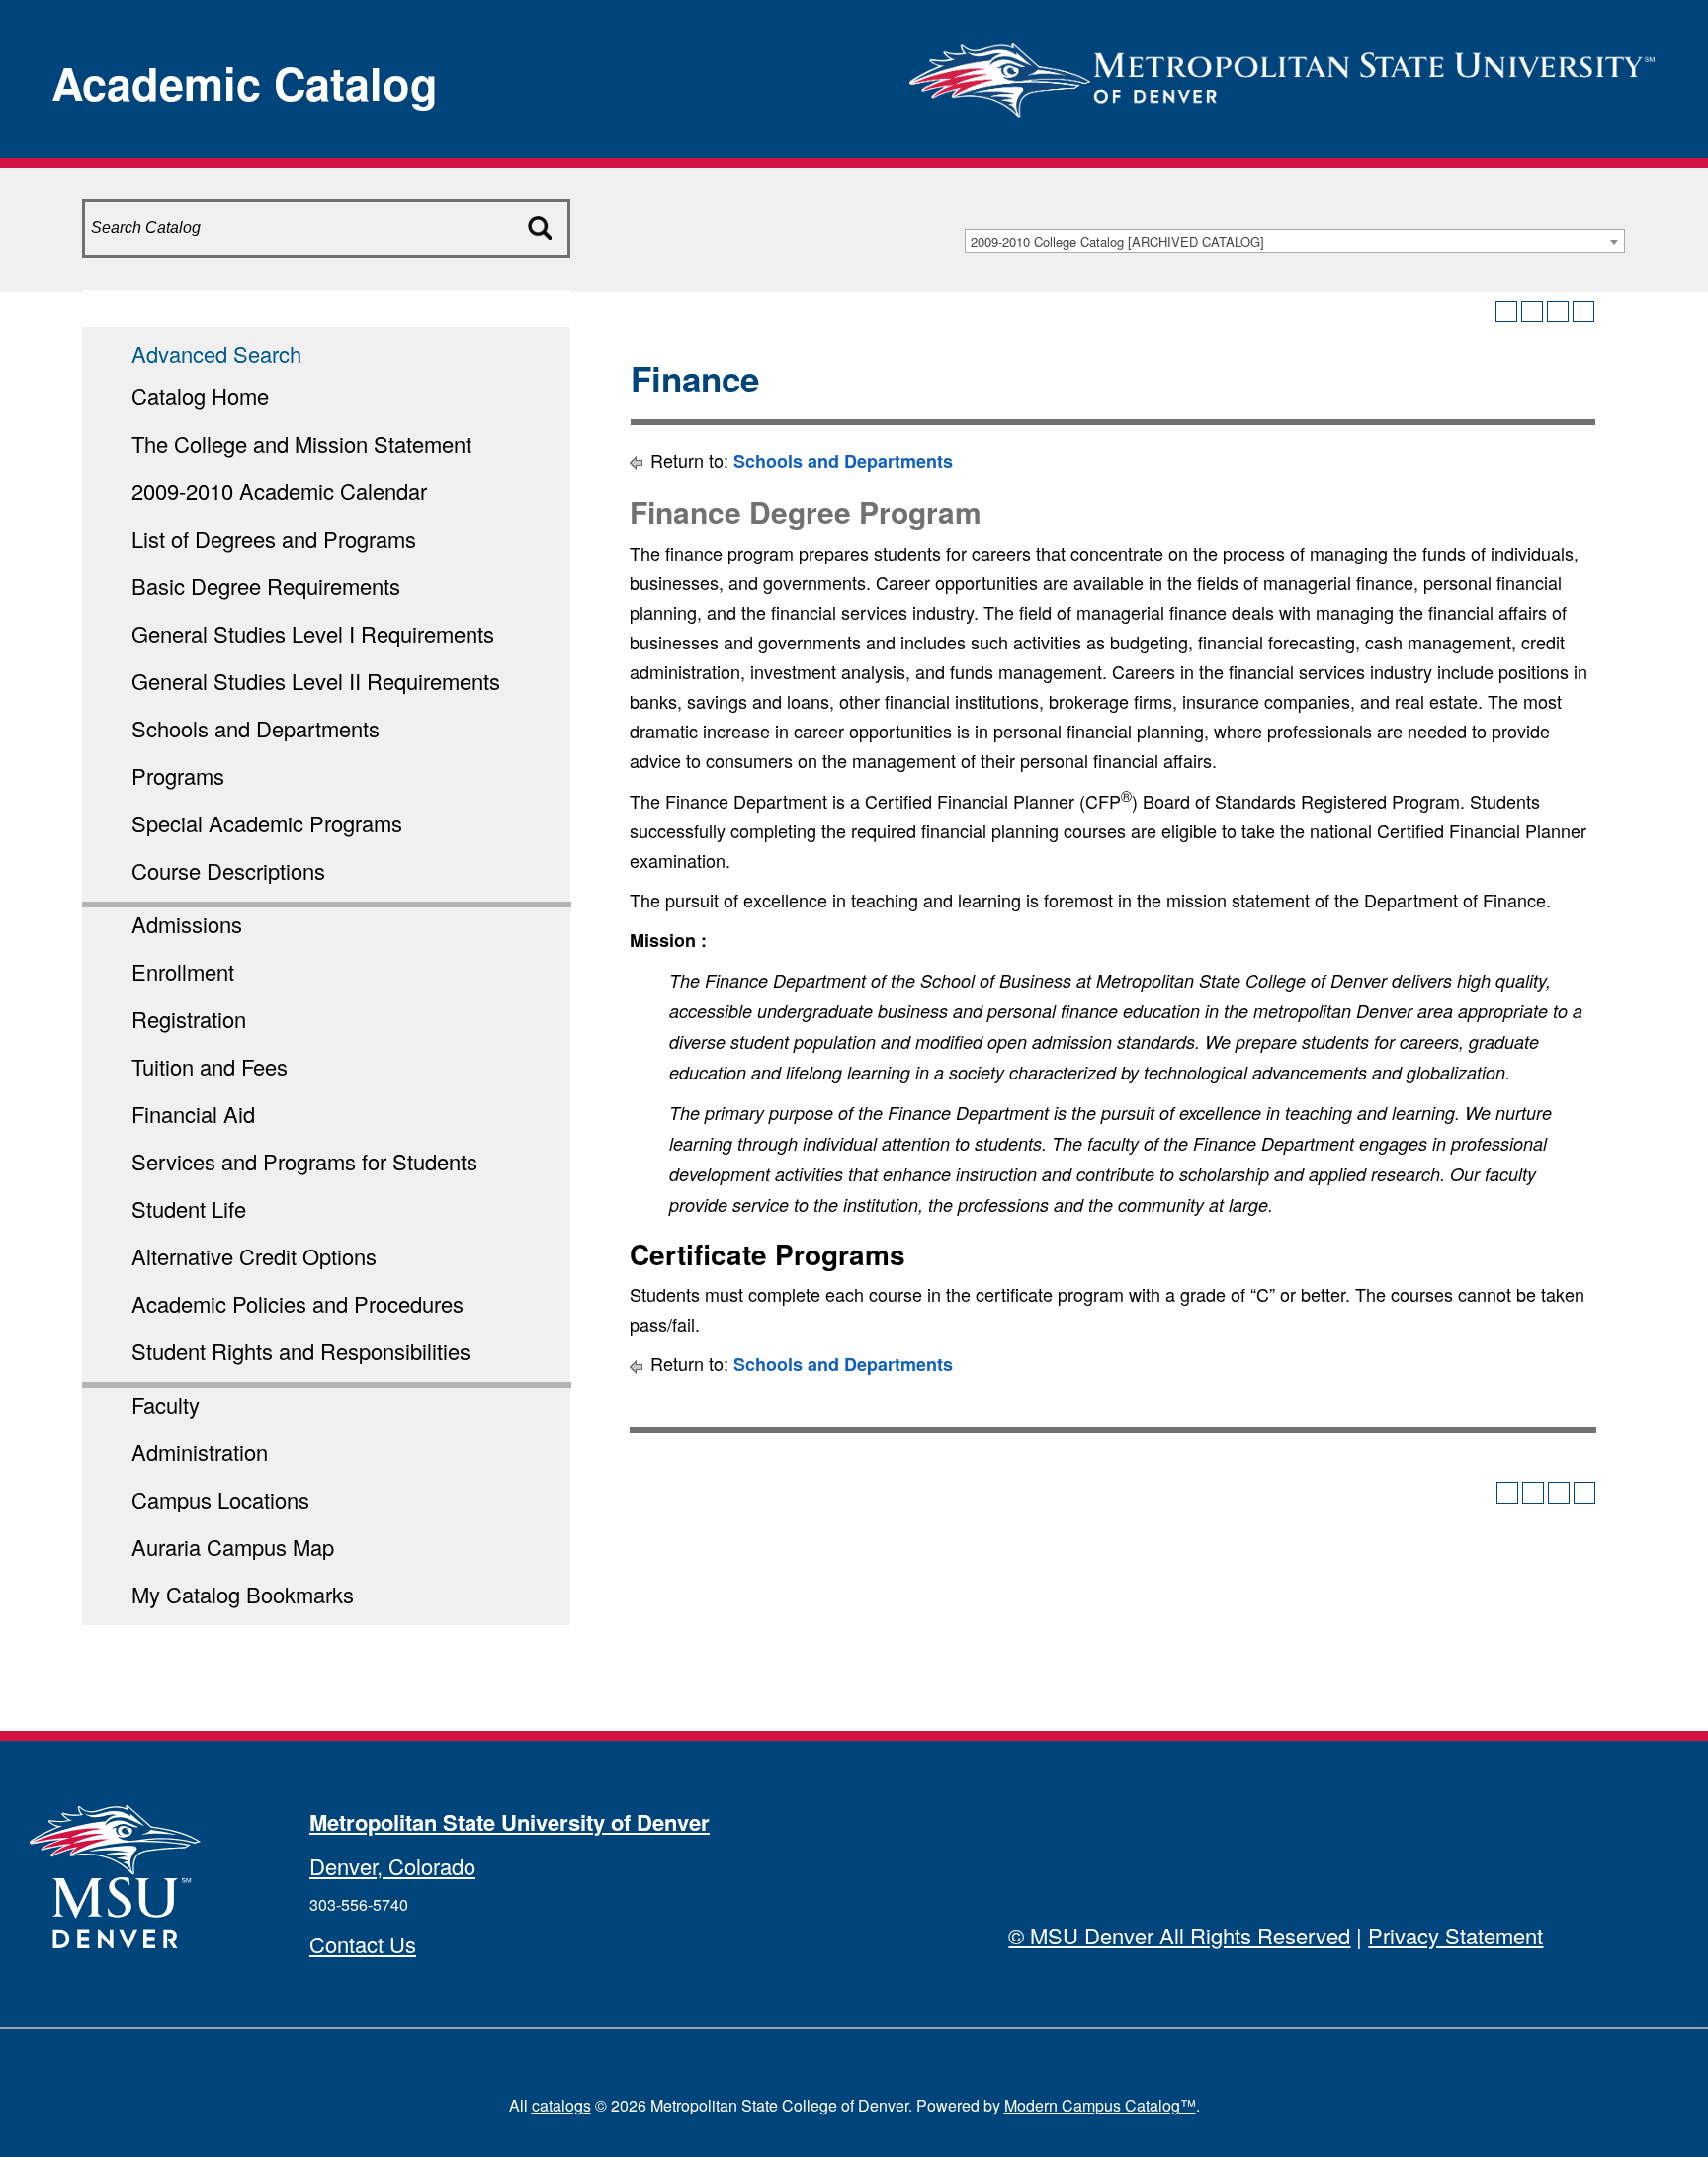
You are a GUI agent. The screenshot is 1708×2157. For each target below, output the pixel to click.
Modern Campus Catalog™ (1100, 2105)
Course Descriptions (228, 870)
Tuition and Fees (210, 1066)
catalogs (561, 2105)
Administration (200, 1452)
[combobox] (1295, 241)
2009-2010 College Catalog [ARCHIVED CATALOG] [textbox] (1117, 242)
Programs (178, 776)
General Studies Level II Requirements (316, 681)
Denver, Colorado (392, 1866)
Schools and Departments (256, 728)
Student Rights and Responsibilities (301, 1351)
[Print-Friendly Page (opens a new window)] (1558, 311)
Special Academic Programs (267, 823)
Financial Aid (193, 1114)
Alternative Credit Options (254, 1256)
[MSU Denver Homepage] (1282, 74)
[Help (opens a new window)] (1583, 311)
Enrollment (183, 971)
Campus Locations (220, 1499)
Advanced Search (216, 353)
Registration (189, 1019)
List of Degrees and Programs (274, 538)
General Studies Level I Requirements (313, 633)
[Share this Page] (1532, 311)
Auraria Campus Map (233, 1547)
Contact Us (363, 1944)
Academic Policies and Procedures (298, 1303)
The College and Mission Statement (301, 443)
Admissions (187, 924)
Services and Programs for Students (304, 1161)
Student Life (189, 1208)
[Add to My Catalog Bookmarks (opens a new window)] (1506, 311)
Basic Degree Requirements (266, 586)
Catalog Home (200, 396)
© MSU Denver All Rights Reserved (1179, 1935)
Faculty (166, 1404)
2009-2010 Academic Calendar (279, 491)
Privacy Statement (1455, 1935)
